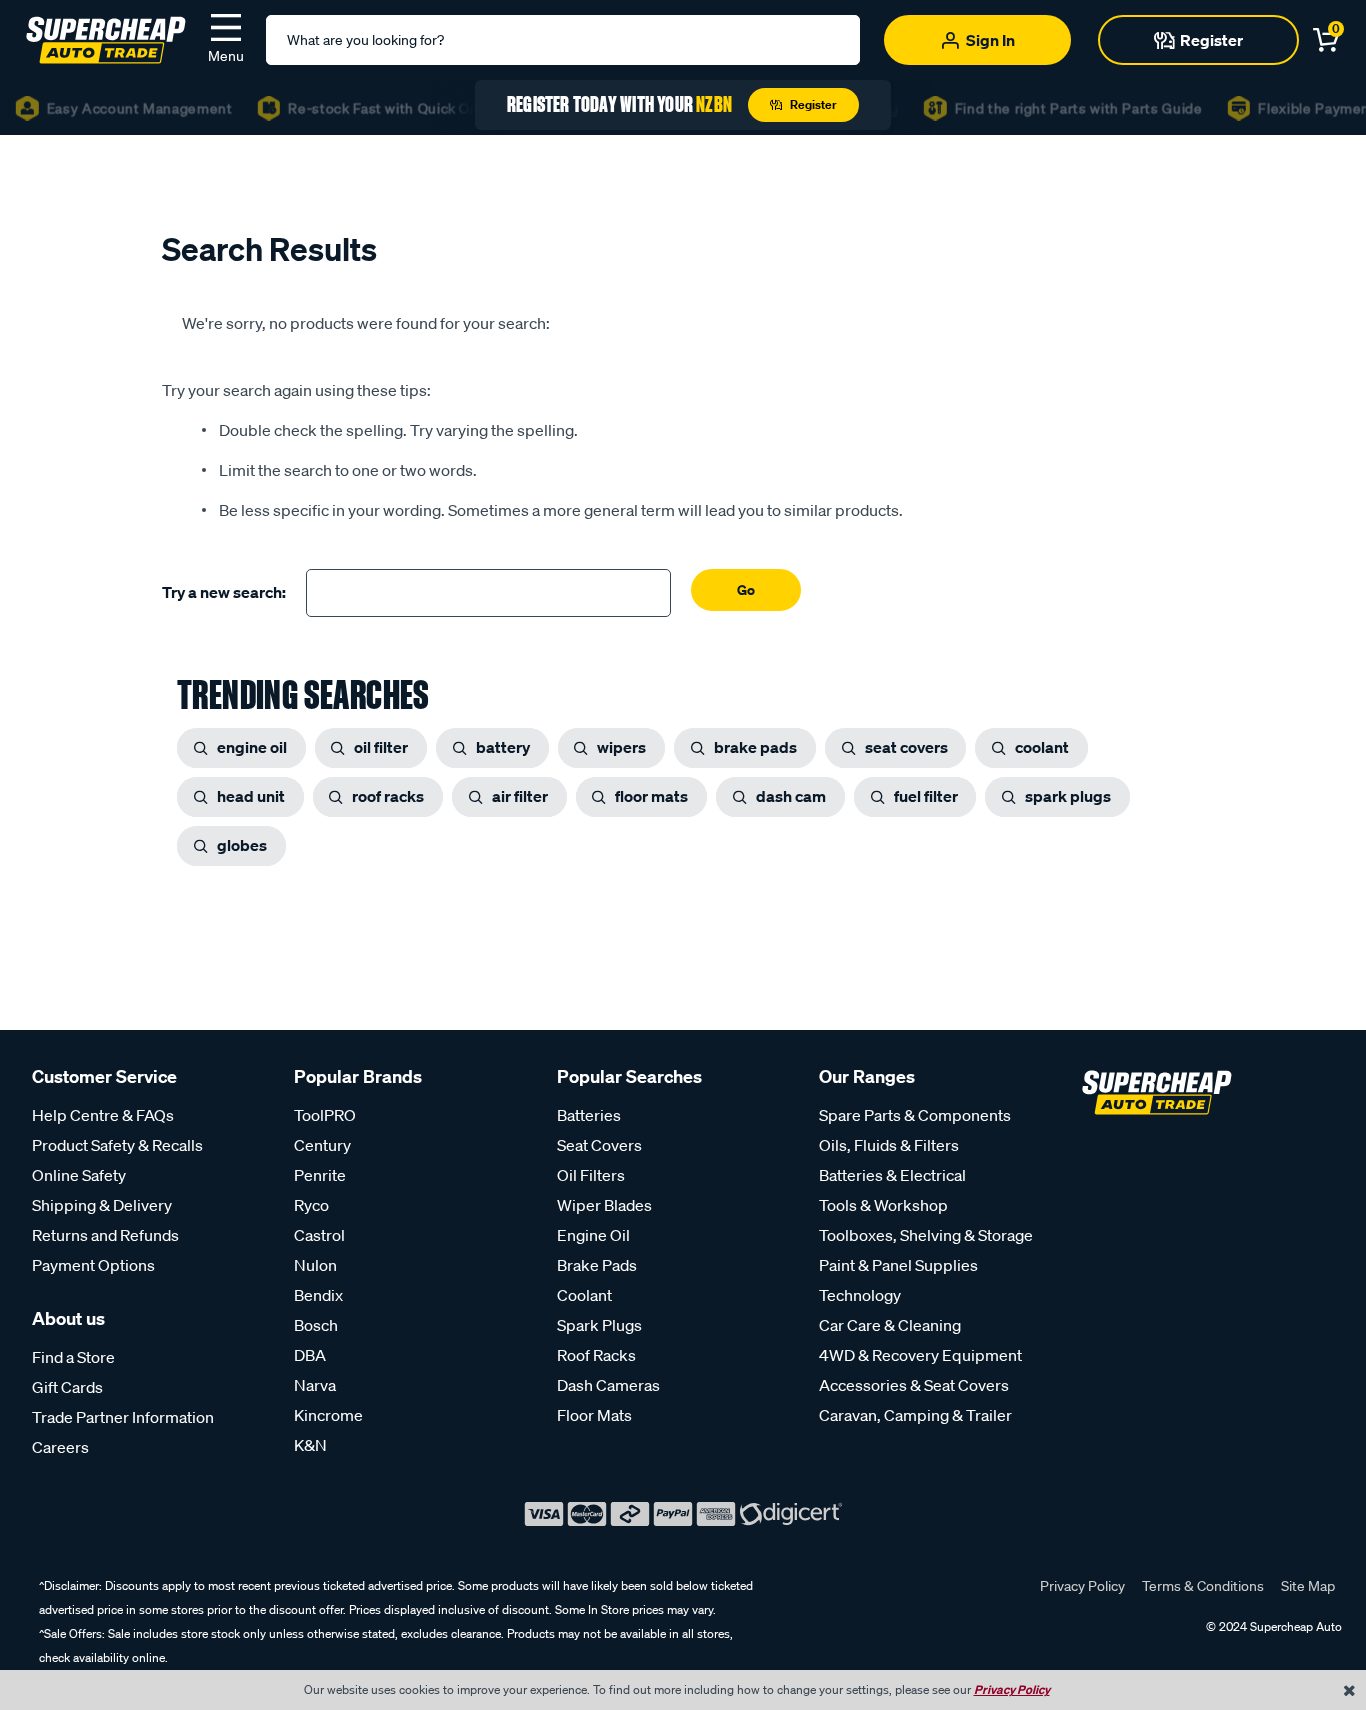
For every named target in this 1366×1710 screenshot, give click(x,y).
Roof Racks (596, 1355)
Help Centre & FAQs (103, 1115)
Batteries (589, 1115)
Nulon (315, 1265)
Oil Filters (591, 1175)
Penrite (320, 1175)
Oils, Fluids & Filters (889, 1145)
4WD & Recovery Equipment (920, 1355)
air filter (520, 796)
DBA (310, 1355)
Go (746, 589)
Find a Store (73, 1357)
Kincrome (328, 1415)
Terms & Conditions (1203, 1586)
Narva (315, 1385)
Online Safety (79, 1175)
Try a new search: (224, 592)
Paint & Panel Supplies (898, 1265)
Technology (860, 1295)
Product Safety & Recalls (117, 1145)
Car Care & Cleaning (890, 1325)
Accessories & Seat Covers (914, 1385)
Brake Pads (597, 1265)
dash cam (791, 796)
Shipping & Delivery (102, 1205)
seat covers (906, 747)
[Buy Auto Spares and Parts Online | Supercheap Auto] (106, 38)
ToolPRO (325, 1115)
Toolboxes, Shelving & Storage (926, 1235)
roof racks (388, 796)
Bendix (318, 1295)
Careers (60, 1447)
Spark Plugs (599, 1325)
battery (503, 747)
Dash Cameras (608, 1385)
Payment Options (93, 1265)
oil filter (381, 747)
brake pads (755, 747)
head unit (251, 796)
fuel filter (926, 796)
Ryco (311, 1205)
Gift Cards (67, 1387)
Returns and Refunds (105, 1235)
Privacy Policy (1082, 1586)
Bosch (316, 1325)
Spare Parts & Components (915, 1115)
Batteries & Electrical (892, 1175)
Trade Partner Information (123, 1417)
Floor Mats (594, 1415)
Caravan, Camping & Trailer (915, 1415)
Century (322, 1145)
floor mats (651, 796)
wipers (621, 747)
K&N (310, 1445)
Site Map (1308, 1586)
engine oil (252, 747)
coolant (1042, 747)
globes (242, 845)
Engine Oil (593, 1235)
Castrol (319, 1235)
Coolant (584, 1295)
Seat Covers (599, 1145)
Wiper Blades (604, 1205)
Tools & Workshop (883, 1205)
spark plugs (1068, 796)
